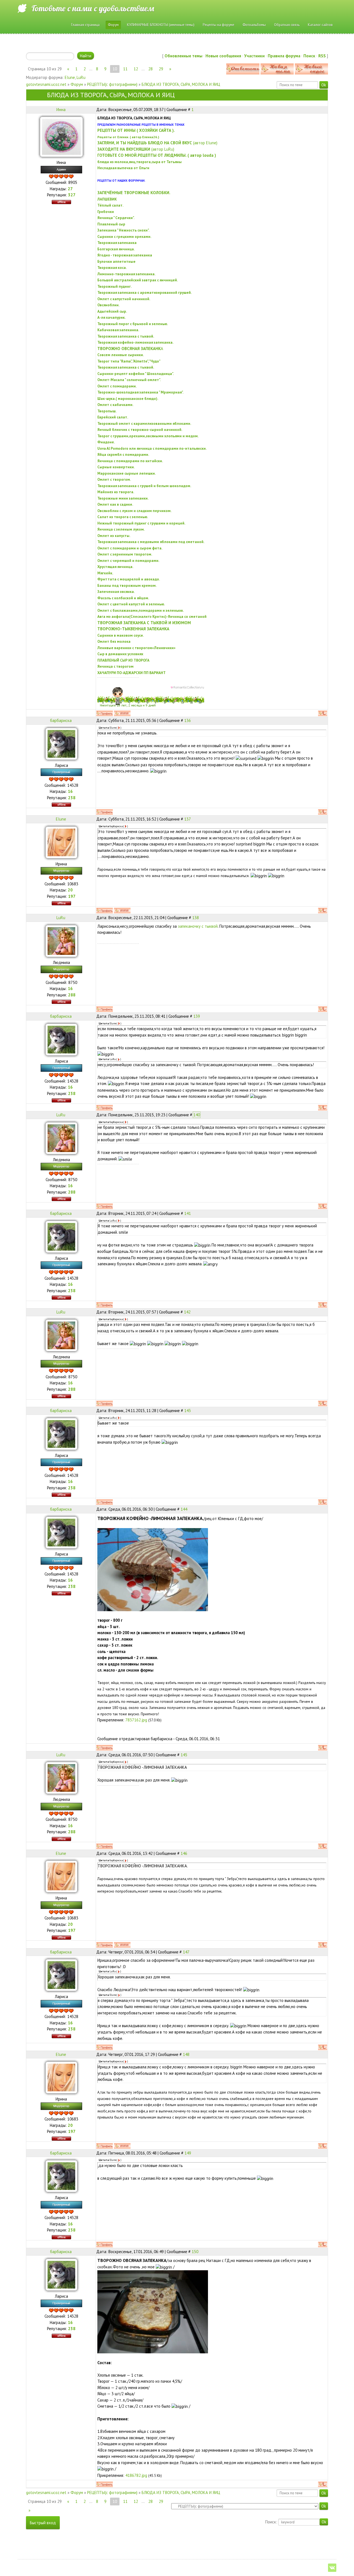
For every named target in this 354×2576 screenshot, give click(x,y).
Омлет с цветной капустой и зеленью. (131, 604)
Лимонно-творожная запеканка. (126, 274)
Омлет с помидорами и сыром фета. (130, 548)
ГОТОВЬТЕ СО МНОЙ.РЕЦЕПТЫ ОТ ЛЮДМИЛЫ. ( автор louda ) (157, 155)
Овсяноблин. (108, 305)
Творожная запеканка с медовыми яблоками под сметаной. (151, 542)
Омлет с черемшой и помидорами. (128, 561)
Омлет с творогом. (114, 479)
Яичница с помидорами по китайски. (130, 461)
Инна (61, 110)
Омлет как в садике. (115, 504)
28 (150, 69)
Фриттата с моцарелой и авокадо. (129, 579)
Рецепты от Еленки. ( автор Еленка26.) (128, 137)
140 (197, 1115)
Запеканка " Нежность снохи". (123, 230)
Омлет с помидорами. (117, 386)
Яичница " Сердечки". (116, 218)
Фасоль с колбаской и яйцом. (123, 598)
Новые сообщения (223, 56)
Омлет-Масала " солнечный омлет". (129, 380)
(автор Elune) (157, 143)
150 (195, 2252)
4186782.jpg (136, 2475)
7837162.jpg (136, 1720)
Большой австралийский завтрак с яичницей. (138, 280)
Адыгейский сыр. (112, 311)
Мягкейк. (105, 573)
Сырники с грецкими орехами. (124, 236)
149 (188, 2153)
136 (188, 720)
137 (188, 819)
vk (332, 2568)
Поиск (309, 56)
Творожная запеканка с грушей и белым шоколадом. (144, 486)
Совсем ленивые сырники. (121, 355)
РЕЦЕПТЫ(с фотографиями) (112, 84)
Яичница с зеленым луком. (121, 529)
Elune (70, 77)
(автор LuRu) (136, 149)
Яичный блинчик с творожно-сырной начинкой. (140, 430)
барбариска (61, 720)
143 (188, 1411)
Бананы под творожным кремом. (127, 585)
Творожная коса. (112, 268)
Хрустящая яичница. (115, 567)
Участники (254, 56)
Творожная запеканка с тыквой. (126, 336)
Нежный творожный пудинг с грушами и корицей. (141, 523)
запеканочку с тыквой (198, 926)
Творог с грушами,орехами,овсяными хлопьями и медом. (148, 436)
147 (186, 1952)
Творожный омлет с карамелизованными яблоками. (144, 423)
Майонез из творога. (116, 492)
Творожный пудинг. (114, 286)
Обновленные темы (183, 56)
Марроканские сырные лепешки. (127, 473)
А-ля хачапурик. (111, 317)
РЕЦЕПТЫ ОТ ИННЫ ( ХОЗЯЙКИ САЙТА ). (136, 130)
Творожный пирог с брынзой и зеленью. (133, 324)
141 (188, 1213)
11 (125, 69)
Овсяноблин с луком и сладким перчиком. (134, 511)
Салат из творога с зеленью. (123, 517)
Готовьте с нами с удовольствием (93, 8)
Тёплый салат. (110, 205)
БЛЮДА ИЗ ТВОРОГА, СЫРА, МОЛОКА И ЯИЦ (181, 84)
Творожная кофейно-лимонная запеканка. (135, 342)
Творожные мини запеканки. (123, 498)
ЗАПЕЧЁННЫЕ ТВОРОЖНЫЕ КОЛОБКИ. (134, 193)
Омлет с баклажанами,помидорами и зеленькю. (140, 610)
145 (184, 1755)
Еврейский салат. (113, 417)
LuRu (81, 77)
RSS (322, 56)
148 (186, 2054)
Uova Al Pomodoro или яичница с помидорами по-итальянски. (152, 448)
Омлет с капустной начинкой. (124, 299)
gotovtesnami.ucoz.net (46, 84)
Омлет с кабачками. (115, 405)
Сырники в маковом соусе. (121, 635)
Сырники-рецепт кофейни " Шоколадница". (136, 374)
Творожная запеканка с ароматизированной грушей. (145, 292)
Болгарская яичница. (116, 249)
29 (161, 69)
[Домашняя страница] (122, 713)
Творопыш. (107, 411)
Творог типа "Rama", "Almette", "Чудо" (129, 361)
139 (197, 1016)
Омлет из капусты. (114, 536)
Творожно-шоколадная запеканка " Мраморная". (140, 392)
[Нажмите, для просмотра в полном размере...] (153, 1569)
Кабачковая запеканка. (118, 330)
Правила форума (284, 56)
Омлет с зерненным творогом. (125, 554)
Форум (77, 84)
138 (196, 918)
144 (184, 1509)
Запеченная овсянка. (116, 592)
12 (136, 69)
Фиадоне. (106, 442)
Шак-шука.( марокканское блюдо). (128, 399)
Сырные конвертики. (116, 467)
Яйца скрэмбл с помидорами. (123, 454)
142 (187, 1312)
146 (184, 1853)
